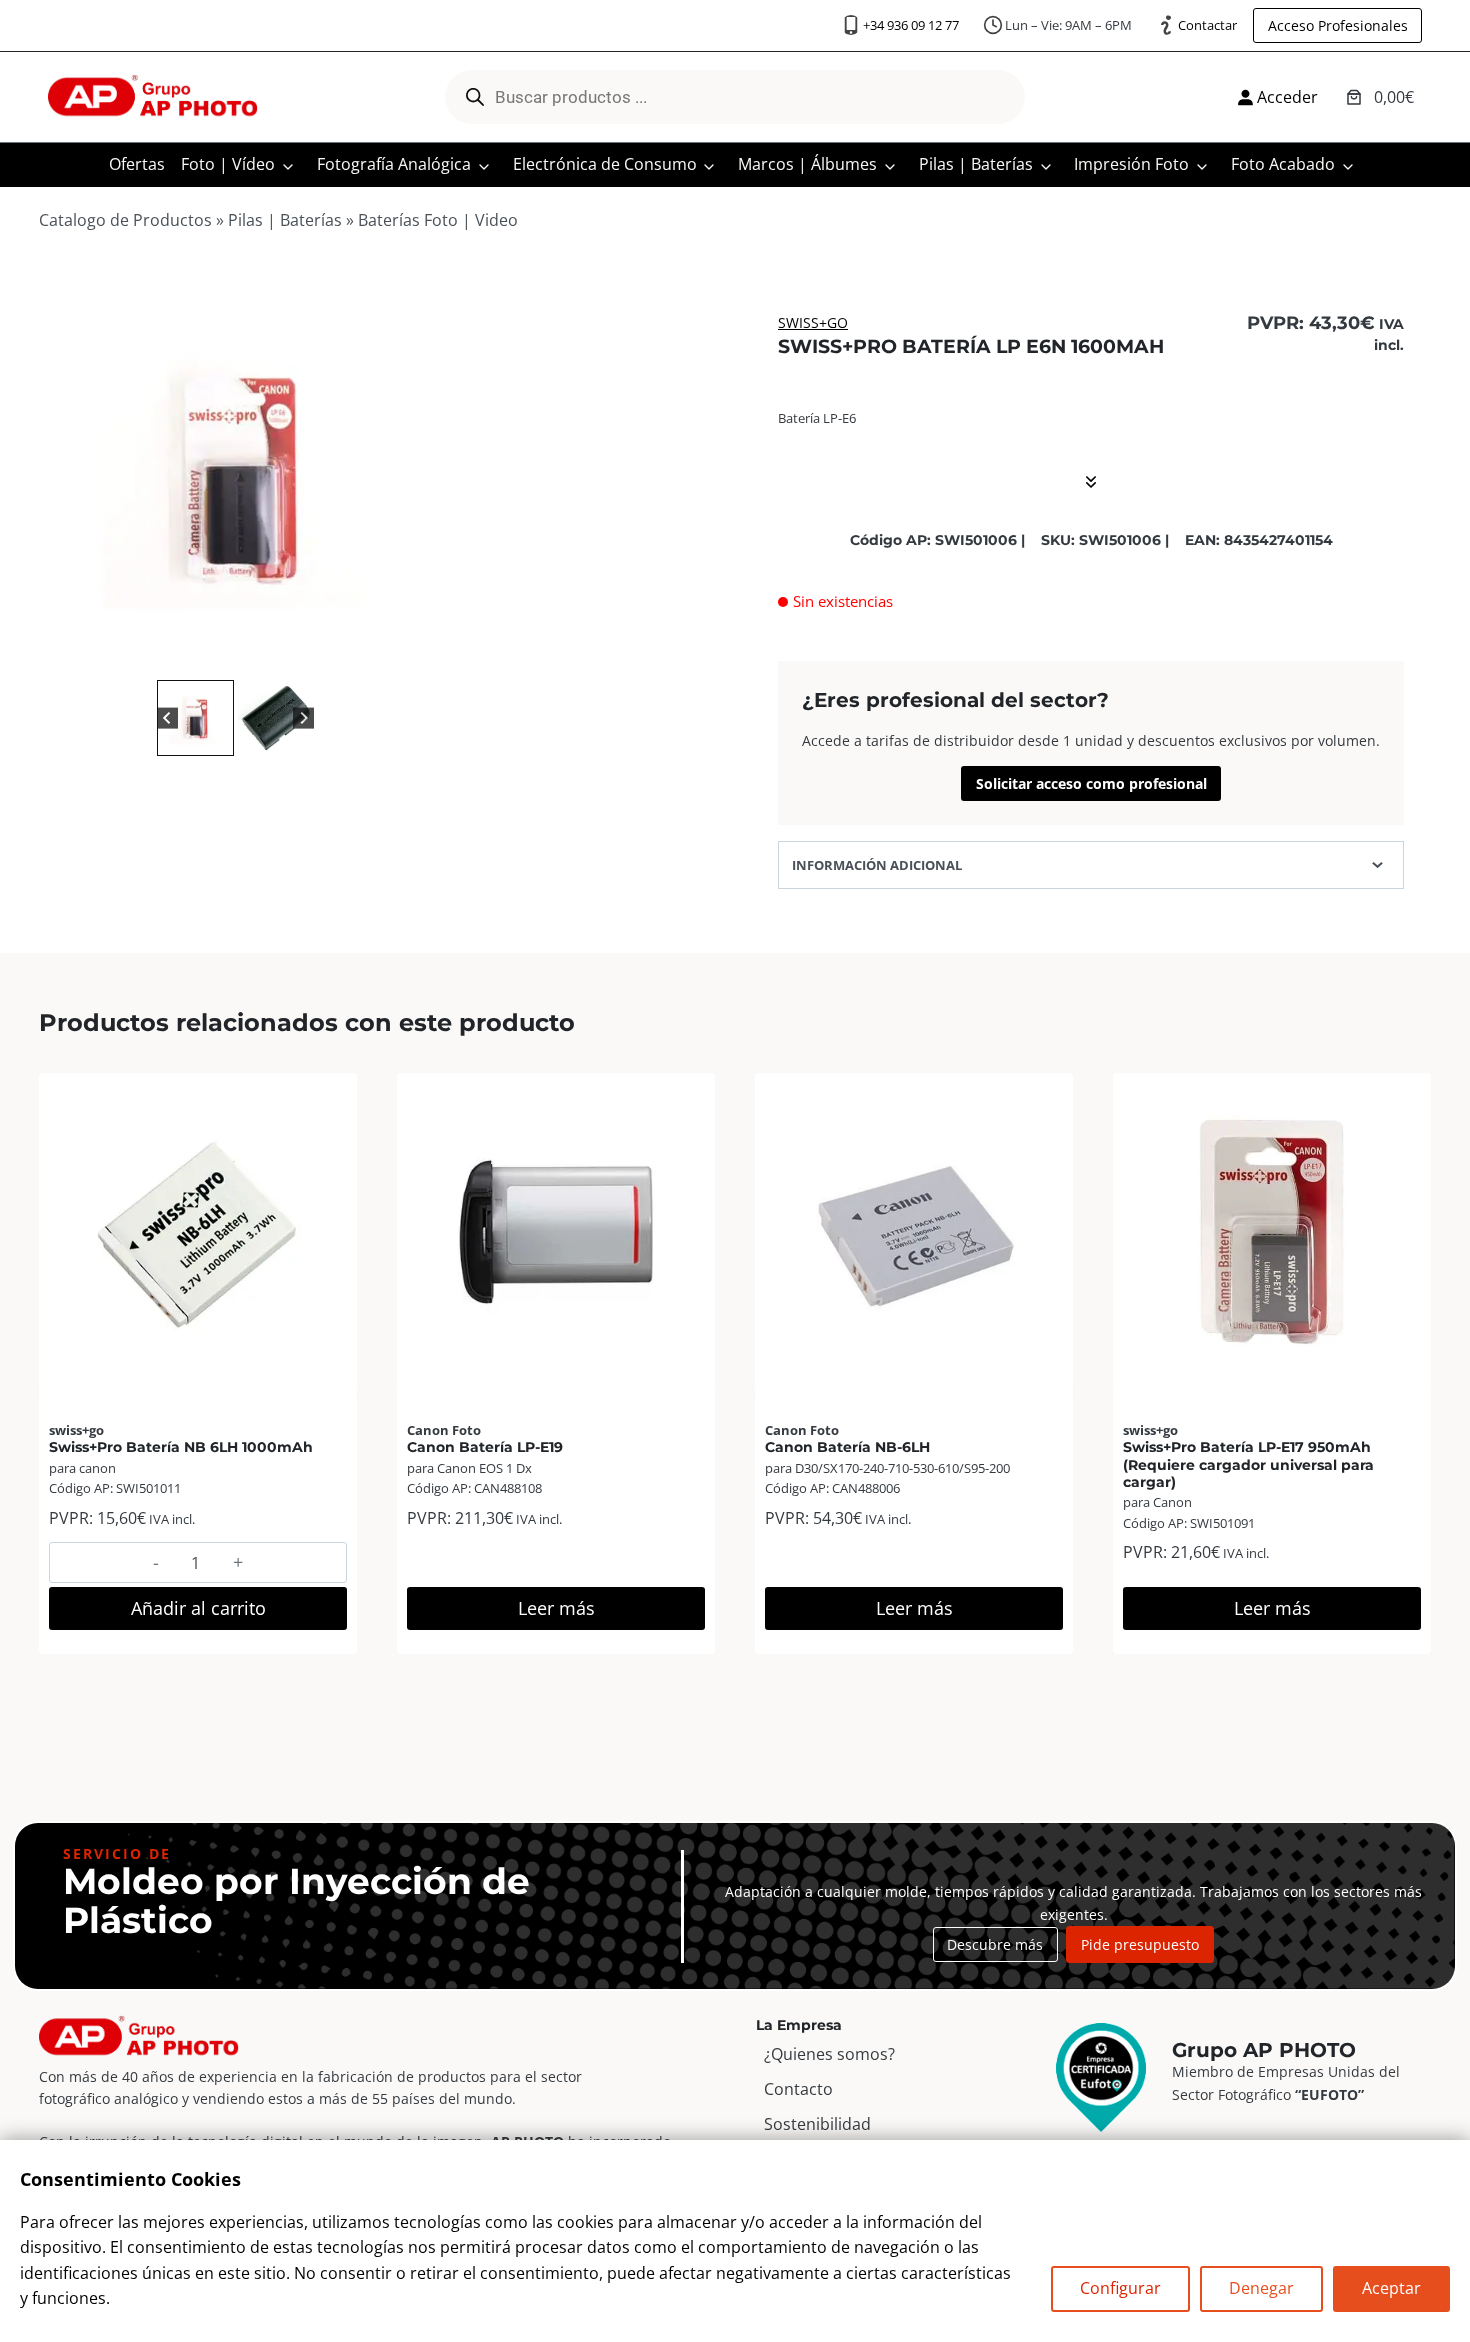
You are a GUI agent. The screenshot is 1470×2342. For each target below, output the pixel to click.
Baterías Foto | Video (438, 220)
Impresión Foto (1131, 164)
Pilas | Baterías (976, 164)
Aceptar (1391, 2288)
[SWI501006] (235, 474)
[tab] (228, 654)
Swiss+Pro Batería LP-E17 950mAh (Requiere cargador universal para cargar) (1248, 1464)
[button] (195, 718)
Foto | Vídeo (228, 164)
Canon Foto (444, 1430)
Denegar (1261, 2288)
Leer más (556, 1608)
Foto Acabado (1283, 164)
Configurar (1120, 2288)
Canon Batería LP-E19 (485, 1447)
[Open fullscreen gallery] (412, 655)
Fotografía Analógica (394, 164)
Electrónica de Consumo (605, 164)
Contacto (798, 2089)
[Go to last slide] (167, 717)
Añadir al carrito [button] (198, 1608)
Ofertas (137, 164)
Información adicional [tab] (877, 865)
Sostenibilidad (817, 2124)
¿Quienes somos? (829, 2054)
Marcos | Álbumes (807, 164)
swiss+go (813, 322)
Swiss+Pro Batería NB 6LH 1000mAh (181, 1447)
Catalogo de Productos (125, 220)
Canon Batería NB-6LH (847, 1447)
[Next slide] (303, 717)
